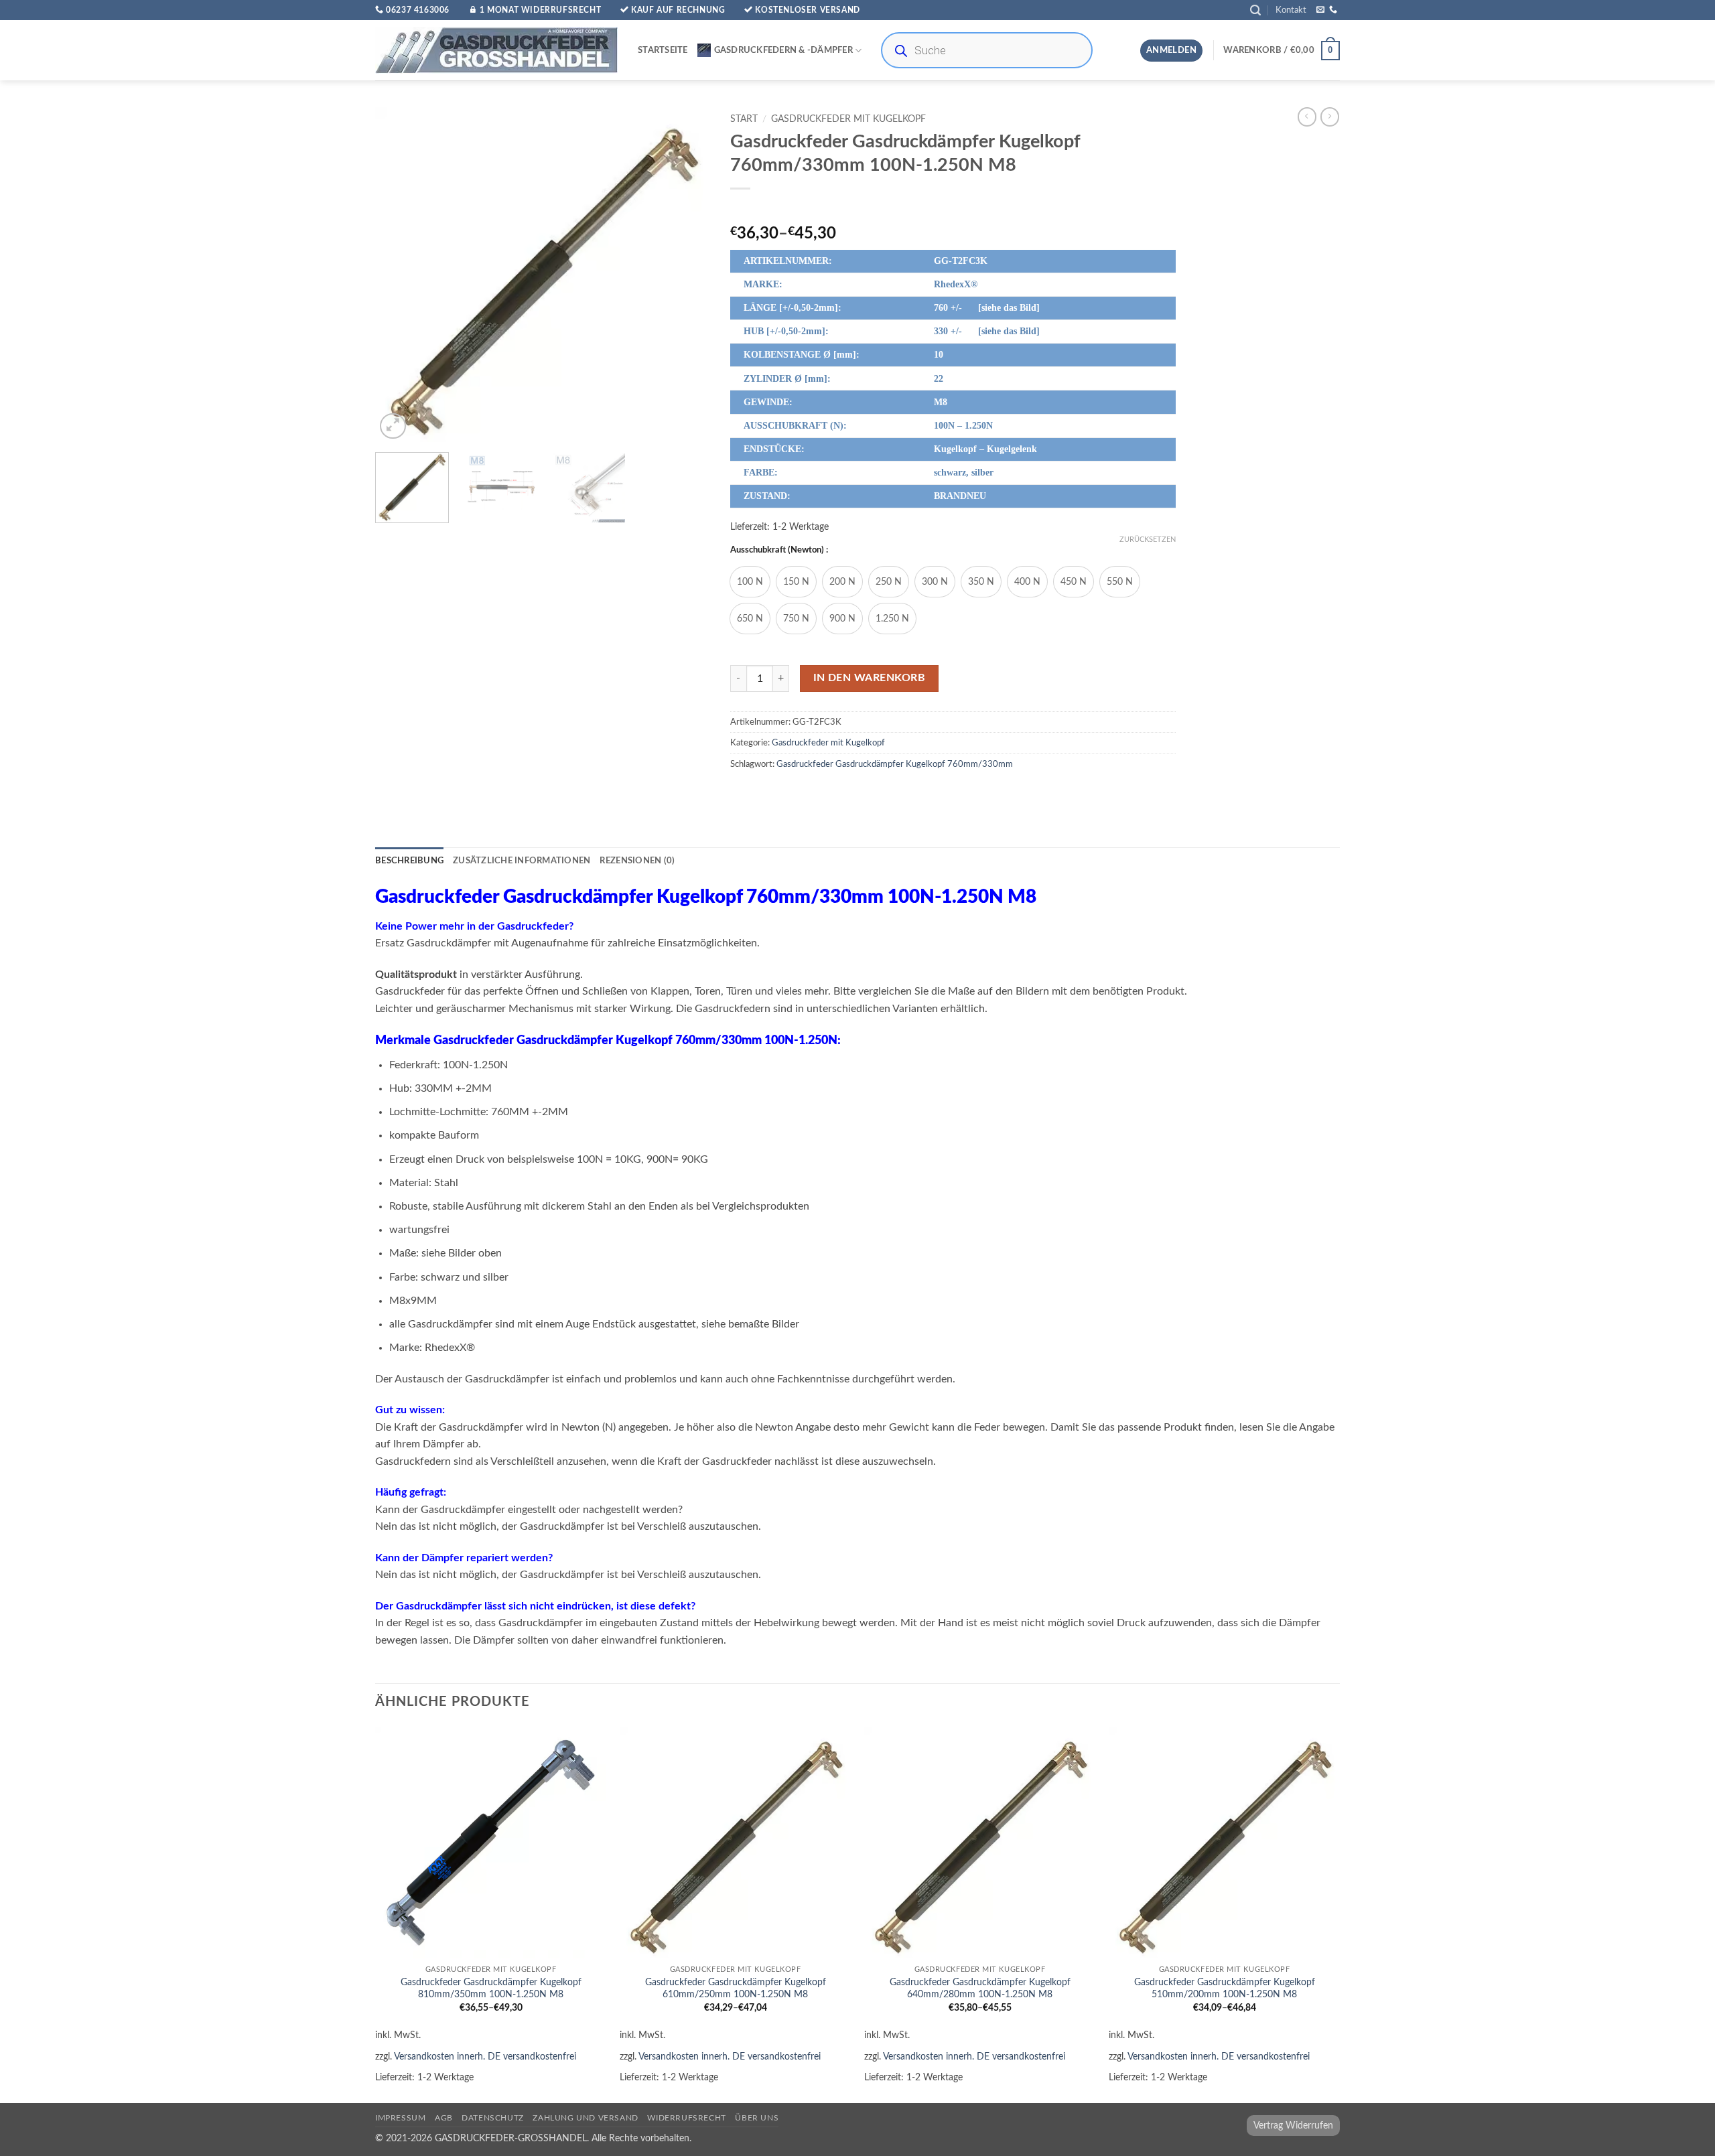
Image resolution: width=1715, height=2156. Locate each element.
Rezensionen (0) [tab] (637, 861)
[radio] (750, 582)
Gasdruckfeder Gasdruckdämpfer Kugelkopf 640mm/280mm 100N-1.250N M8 (980, 1989)
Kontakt (1291, 10)
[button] (1255, 10)
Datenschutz (493, 2118)
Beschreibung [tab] (409, 861)
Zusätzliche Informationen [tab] (522, 861)
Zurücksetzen (1148, 540)
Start (744, 119)
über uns (757, 2118)
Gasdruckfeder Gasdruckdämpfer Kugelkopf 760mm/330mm (895, 764)
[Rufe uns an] (1333, 10)
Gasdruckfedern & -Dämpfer (783, 50)
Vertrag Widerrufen (1293, 2126)
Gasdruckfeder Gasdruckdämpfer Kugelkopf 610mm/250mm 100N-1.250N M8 (736, 1989)
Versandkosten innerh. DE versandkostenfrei (485, 2057)
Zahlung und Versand (586, 2118)
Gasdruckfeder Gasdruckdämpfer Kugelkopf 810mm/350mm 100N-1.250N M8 (491, 1989)
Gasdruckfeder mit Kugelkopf (848, 119)
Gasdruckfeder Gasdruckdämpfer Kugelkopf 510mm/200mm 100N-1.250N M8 (1225, 1989)
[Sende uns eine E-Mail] (1320, 10)
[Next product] (1307, 117)
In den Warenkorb (869, 678)
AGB (444, 2118)
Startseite (663, 50)
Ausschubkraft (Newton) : (779, 550)
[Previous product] (1330, 117)
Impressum (401, 2118)
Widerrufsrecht (687, 2118)
